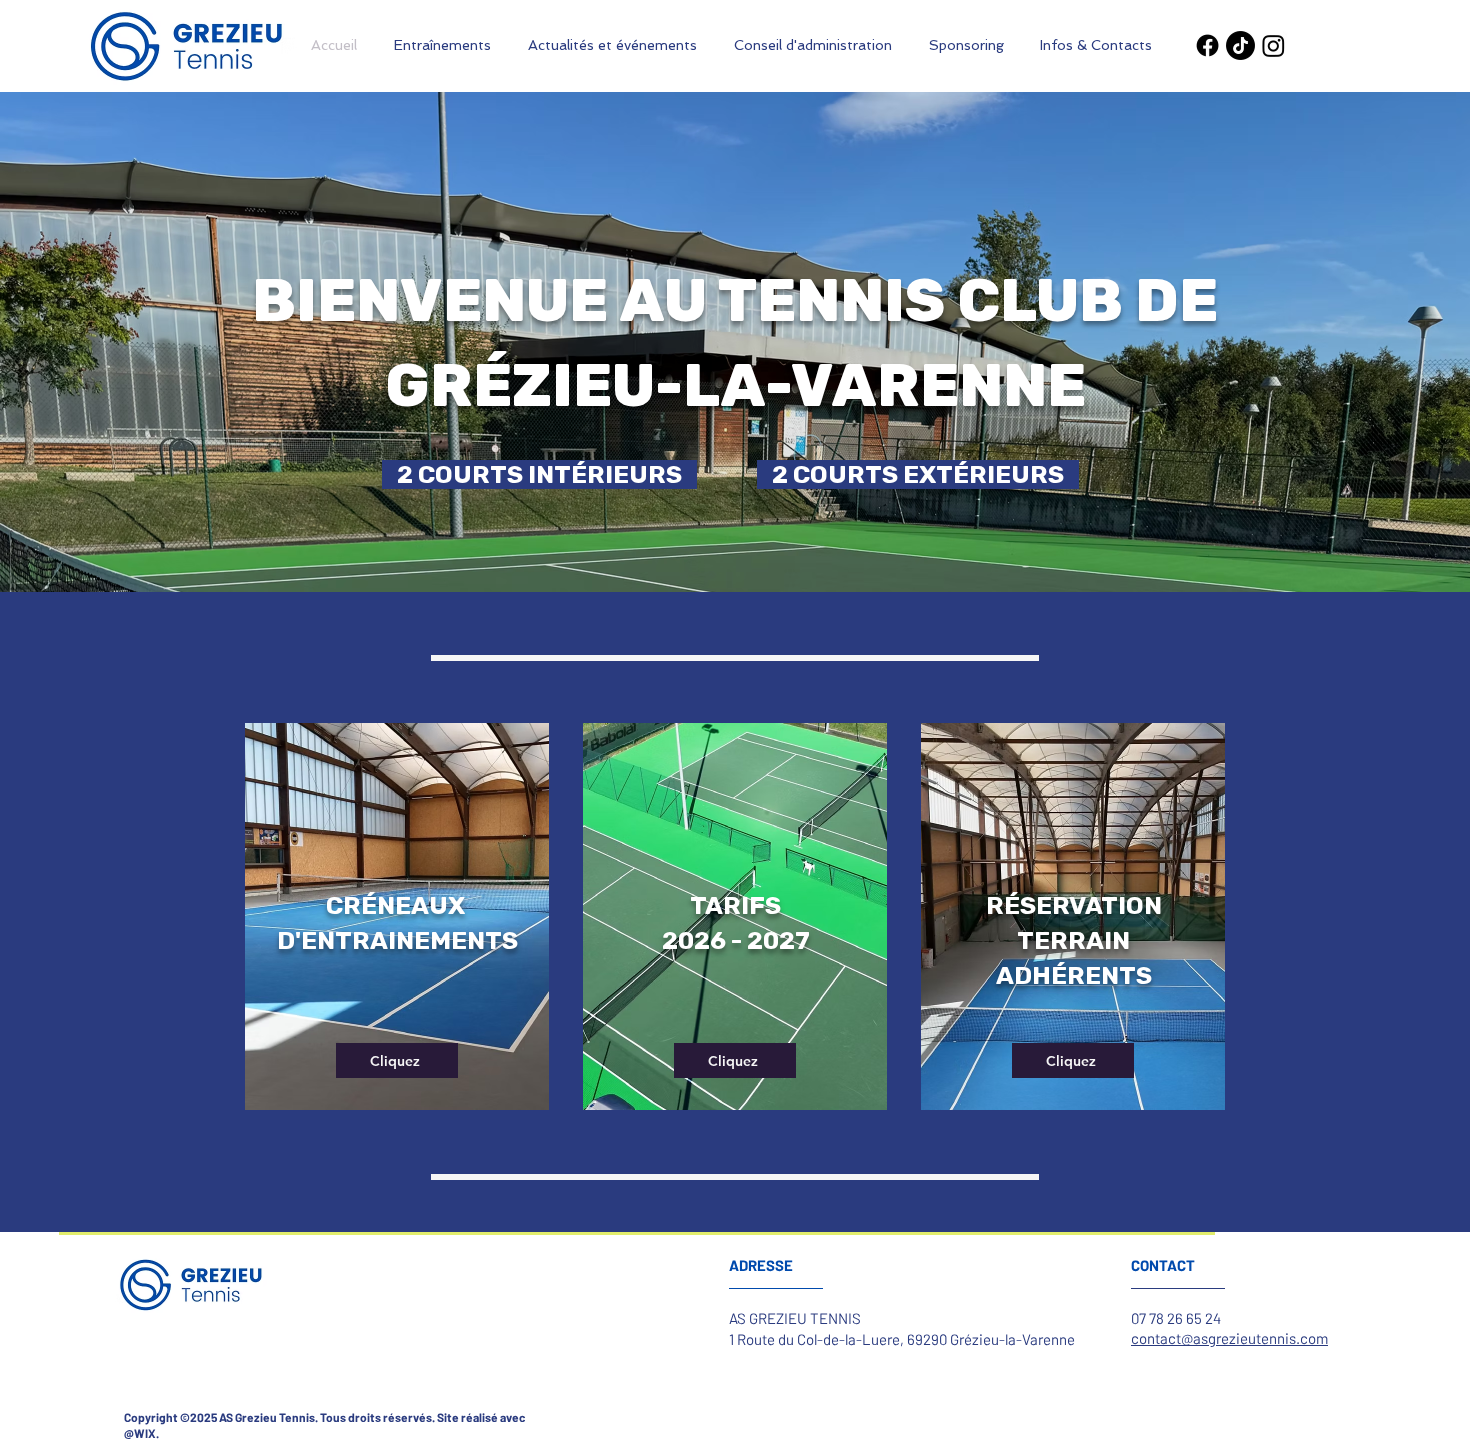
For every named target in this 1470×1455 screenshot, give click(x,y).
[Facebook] (1207, 45)
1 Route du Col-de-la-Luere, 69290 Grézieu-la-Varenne (902, 1339)
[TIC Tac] (1240, 45)
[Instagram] (1273, 45)
